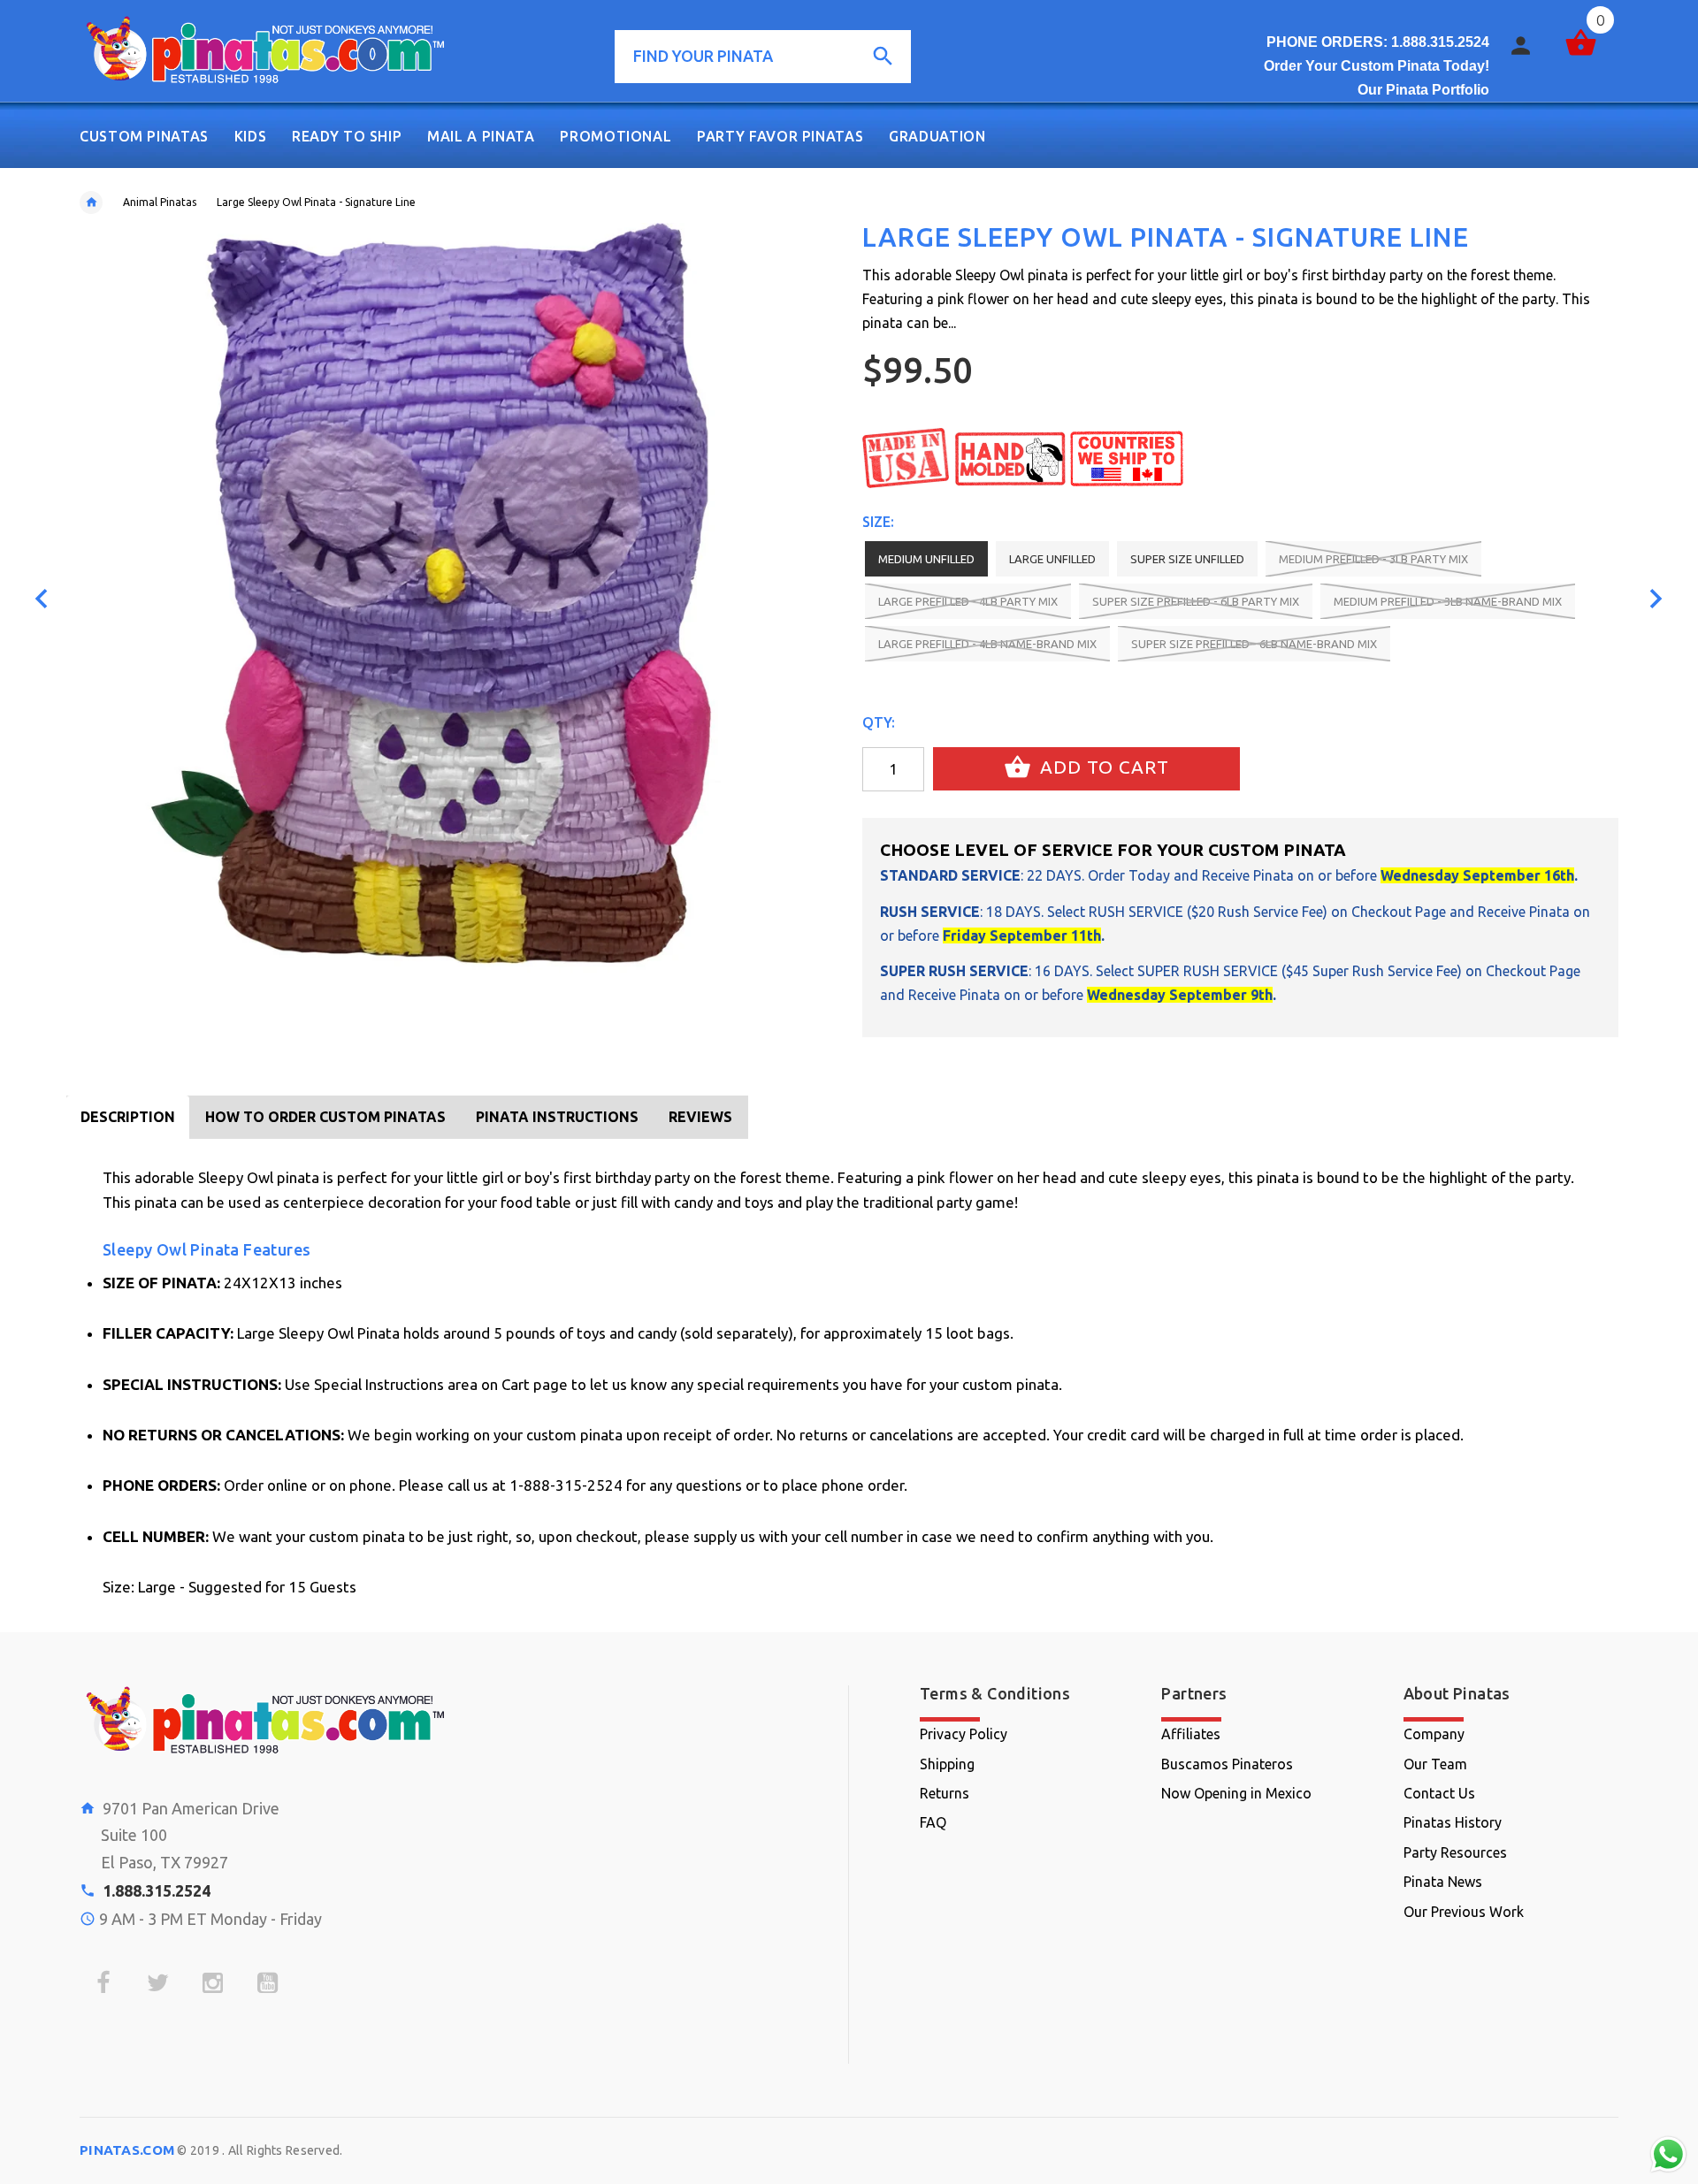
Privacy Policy (964, 1734)
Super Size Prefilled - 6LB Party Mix (1196, 601)
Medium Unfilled (926, 559)
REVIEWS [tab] (700, 1117)
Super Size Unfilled (1187, 559)
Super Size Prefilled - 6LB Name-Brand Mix (1254, 644)
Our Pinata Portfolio (1423, 90)
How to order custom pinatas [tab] (325, 1117)
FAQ (933, 1822)
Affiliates (1191, 1734)
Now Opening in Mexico (1236, 1793)
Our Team (1435, 1764)
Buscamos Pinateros (1227, 1764)
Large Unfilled (1052, 559)
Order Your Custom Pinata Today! (1377, 66)
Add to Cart (1102, 767)
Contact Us (1439, 1793)
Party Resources (1455, 1852)
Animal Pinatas (160, 202)
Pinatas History (1453, 1822)
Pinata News (1443, 1882)
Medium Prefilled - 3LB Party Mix (1373, 559)
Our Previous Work (1464, 1912)
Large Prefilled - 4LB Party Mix (968, 601)
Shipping (947, 1764)
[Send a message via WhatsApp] (1668, 2154)
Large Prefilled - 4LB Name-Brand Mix (987, 644)
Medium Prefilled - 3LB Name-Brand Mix (1448, 601)
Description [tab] (128, 1117)
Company (1434, 1734)
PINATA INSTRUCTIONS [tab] (557, 1117)
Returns (945, 1793)
